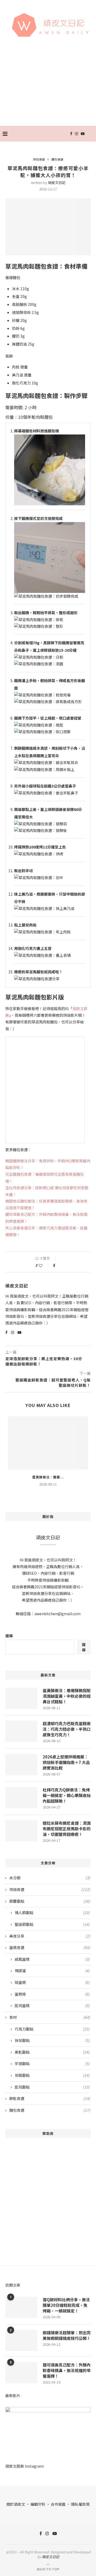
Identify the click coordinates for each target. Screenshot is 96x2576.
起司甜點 (52, 2087)
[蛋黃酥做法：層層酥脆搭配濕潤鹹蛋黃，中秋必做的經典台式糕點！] (48, 1443)
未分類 (50, 1878)
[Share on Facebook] (54, 1265)
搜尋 (9, 1636)
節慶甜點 (50, 1901)
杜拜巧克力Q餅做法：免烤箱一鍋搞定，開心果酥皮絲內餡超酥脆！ (67, 1795)
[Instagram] (77, 134)
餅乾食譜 (50, 2099)
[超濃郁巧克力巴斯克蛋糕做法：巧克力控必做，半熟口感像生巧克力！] (21, 1731)
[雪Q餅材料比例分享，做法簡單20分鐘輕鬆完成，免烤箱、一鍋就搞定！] (21, 2307)
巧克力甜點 (52, 2029)
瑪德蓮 (52, 1971)
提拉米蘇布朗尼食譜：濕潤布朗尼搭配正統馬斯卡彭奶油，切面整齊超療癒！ (67, 1829)
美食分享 (50, 1936)
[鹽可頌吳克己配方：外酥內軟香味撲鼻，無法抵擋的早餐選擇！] (21, 2373)
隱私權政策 (80, 2504)
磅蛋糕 (52, 1982)
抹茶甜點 (52, 2040)
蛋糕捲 (52, 1994)
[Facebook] (71, 134)
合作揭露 (58, 2504)
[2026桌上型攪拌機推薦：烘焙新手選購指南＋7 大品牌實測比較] (21, 1765)
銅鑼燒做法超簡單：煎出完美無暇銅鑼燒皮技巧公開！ (67, 2335)
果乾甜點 (52, 2052)
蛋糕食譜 (50, 1948)
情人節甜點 (52, 1913)
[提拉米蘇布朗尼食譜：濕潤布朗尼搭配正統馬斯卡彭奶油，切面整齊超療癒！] (21, 1831)
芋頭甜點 (52, 2064)
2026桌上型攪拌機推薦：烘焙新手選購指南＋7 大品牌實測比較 (66, 1762)
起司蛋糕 (52, 2006)
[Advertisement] (48, 88)
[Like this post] (44, 1265)
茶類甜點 (52, 2075)
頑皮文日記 (57, 182)
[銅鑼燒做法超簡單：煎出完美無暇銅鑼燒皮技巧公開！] (21, 2340)
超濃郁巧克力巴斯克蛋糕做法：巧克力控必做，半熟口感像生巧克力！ (67, 1729)
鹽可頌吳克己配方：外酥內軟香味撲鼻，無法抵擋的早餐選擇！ (67, 2370)
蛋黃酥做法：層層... (48, 1477)
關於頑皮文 (16, 2504)
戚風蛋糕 (52, 1959)
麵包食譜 (57, 159)
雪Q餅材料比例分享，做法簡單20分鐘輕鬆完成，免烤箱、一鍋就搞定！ (66, 2305)
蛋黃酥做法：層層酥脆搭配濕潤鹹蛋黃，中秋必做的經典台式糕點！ (67, 1696)
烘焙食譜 (39, 159)
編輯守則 (38, 2504)
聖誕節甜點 (52, 1924)
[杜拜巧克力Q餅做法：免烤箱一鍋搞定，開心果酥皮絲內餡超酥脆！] (21, 1798)
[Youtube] (83, 134)
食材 (50, 2017)
